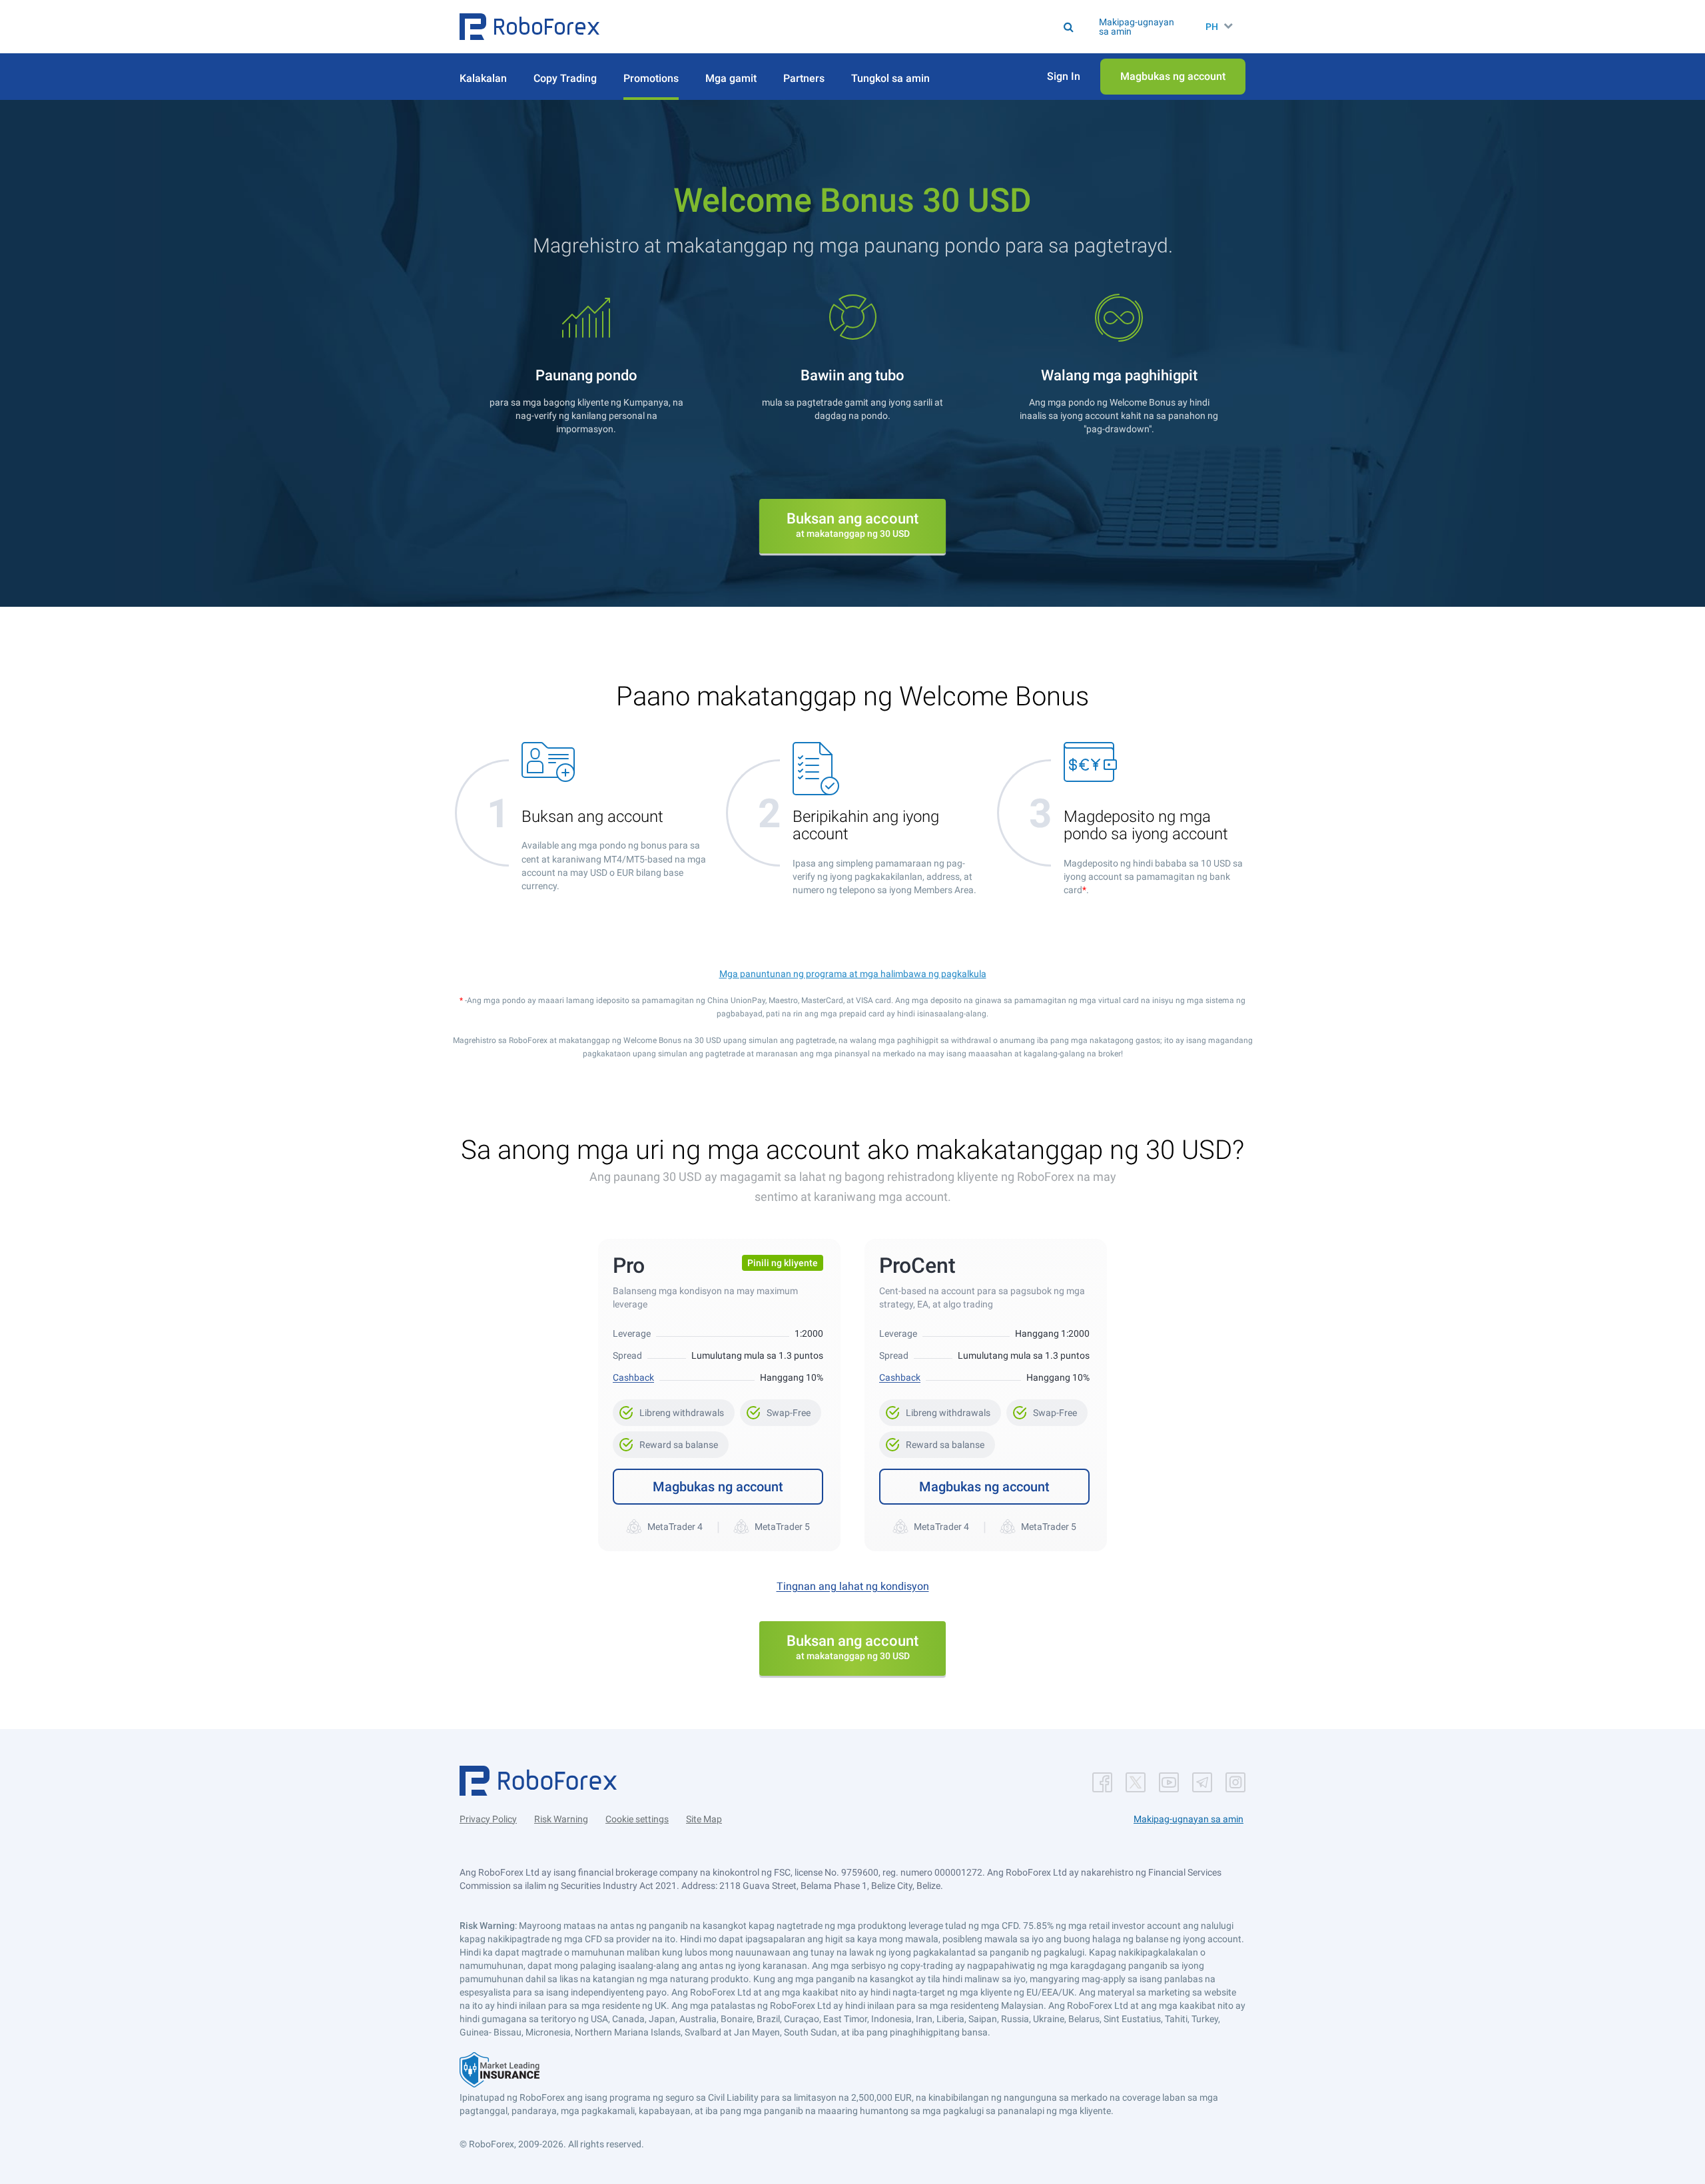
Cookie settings (637, 1819)
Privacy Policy (488, 1819)
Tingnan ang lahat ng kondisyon (853, 1586)
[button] (529, 27)
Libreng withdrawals (674, 1409)
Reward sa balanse (671, 1441)
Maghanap (868, 27)
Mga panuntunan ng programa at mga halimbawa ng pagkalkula (853, 974)
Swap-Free (781, 1409)
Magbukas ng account (718, 1487)
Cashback (633, 1377)
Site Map (704, 1819)
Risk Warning (561, 1819)
